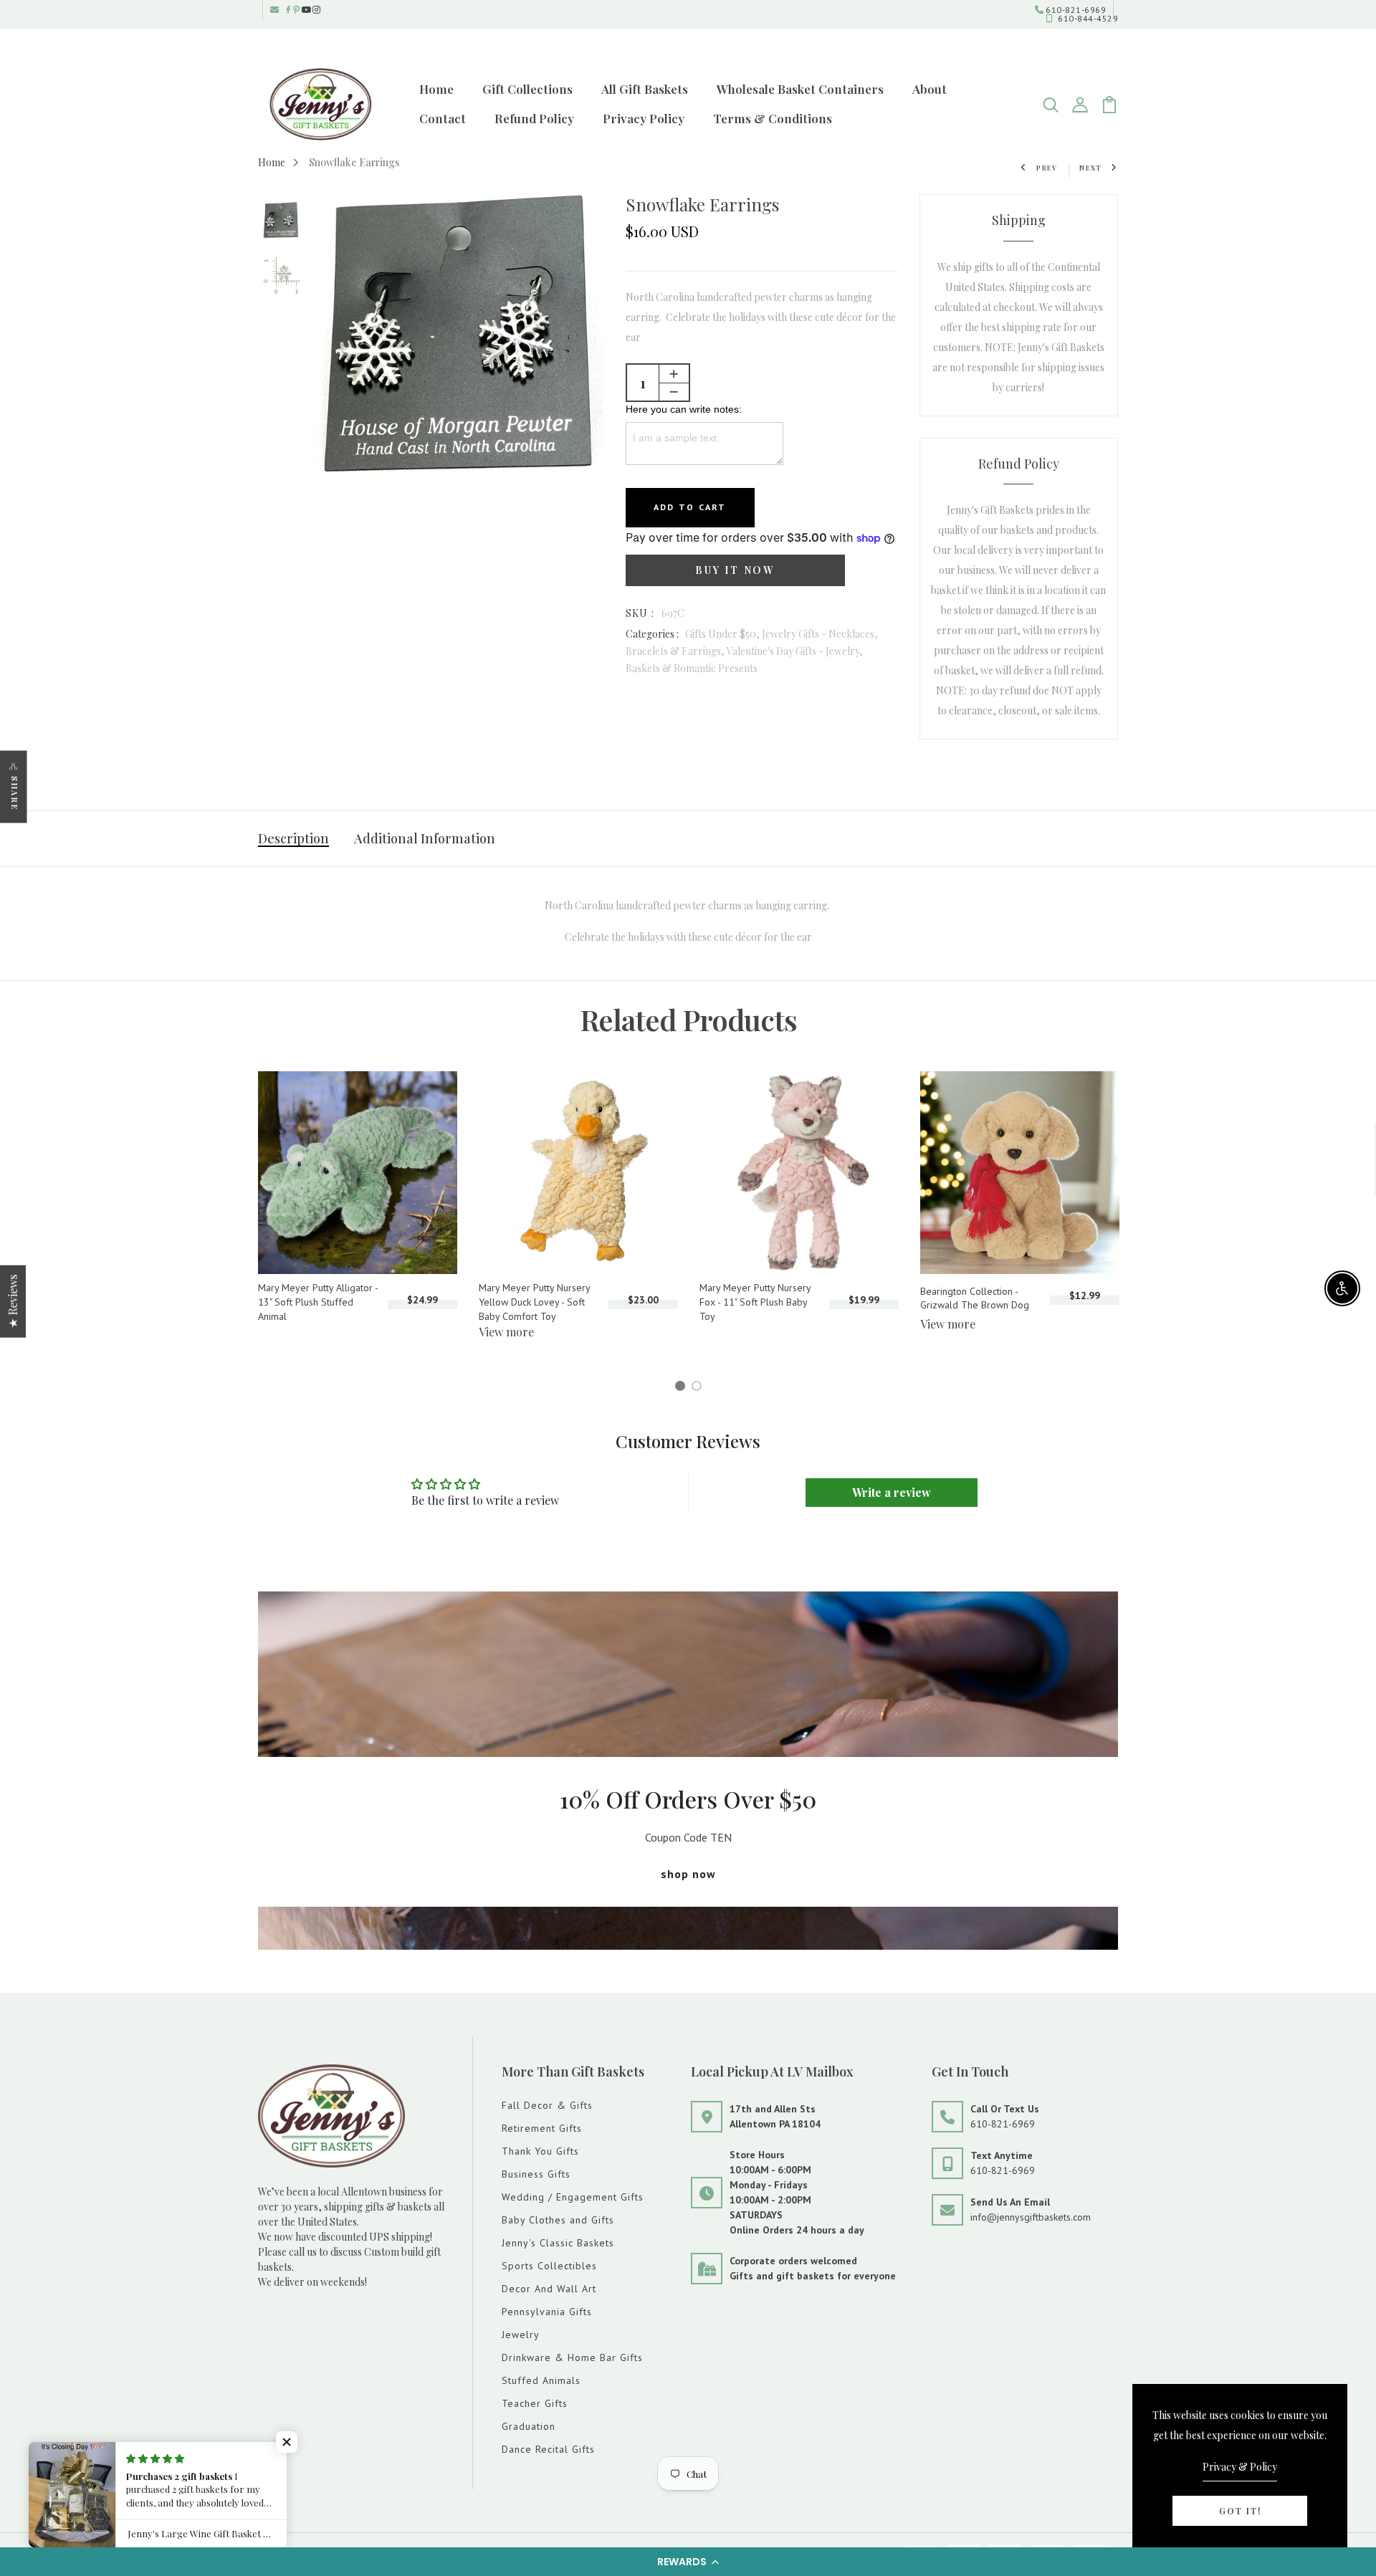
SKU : (640, 613)
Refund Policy (534, 118)
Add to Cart (690, 507)
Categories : (652, 634)
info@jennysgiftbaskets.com (1031, 2217)
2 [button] (699, 1388)
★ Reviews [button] (13, 1301)
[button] (688, 2562)
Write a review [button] (892, 1492)
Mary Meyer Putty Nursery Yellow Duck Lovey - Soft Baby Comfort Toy (534, 1302)
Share (15, 793)
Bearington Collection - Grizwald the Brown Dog (975, 1298)
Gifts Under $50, (723, 634)
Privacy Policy (644, 118)
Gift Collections (527, 89)
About (930, 89)
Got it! (1240, 2511)
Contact (443, 118)
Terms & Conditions (773, 118)
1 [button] (682, 1388)
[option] (281, 222)
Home (436, 89)
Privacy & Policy (1240, 2467)
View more (506, 1332)
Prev (1047, 168)
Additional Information (425, 838)
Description (293, 838)
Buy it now (735, 570)
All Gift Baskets (645, 89)
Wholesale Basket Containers (800, 89)
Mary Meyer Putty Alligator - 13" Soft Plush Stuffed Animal (318, 1302)
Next (1091, 168)
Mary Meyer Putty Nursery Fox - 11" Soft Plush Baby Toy (755, 1302)
